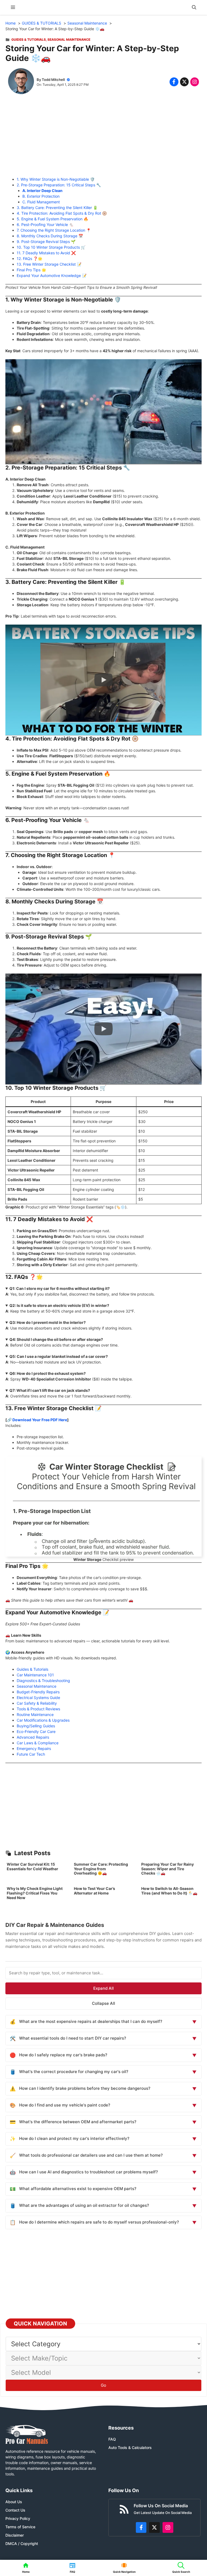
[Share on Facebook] (174, 82)
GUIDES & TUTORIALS (29, 40)
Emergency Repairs (34, 1748)
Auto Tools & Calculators (130, 2447)
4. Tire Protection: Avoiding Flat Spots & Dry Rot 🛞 (62, 213)
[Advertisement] (103, 139)
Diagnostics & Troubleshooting (43, 1681)
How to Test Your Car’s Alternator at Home (94, 1891)
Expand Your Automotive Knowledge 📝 (52, 275)
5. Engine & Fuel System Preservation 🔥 (52, 219)
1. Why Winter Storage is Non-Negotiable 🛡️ (56, 179)
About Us (14, 2502)
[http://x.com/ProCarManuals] (154, 2527)
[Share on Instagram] (195, 82)
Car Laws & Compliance (38, 1743)
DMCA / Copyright (22, 2544)
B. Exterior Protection (41, 196)
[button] (194, 7)
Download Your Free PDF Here (40, 1420)
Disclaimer (15, 2535)
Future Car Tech (31, 1754)
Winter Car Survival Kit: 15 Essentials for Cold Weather (32, 1866)
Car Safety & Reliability (37, 1703)
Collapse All (103, 2003)
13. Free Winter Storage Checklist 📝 (49, 264)
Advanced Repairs (33, 1737)
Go (103, 2385)
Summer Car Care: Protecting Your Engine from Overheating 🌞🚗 (101, 1869)
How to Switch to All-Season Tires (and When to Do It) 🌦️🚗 (169, 1891)
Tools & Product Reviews (38, 1709)
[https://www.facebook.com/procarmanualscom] (141, 2527)
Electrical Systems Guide (38, 1698)
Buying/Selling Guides (36, 1726)
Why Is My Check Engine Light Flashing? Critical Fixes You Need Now (35, 1893)
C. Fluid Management (41, 202)
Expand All (103, 1988)
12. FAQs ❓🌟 (30, 258)
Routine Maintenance (35, 1715)
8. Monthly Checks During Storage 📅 (50, 236)
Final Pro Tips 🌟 (31, 270)
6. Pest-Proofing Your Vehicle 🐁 (45, 225)
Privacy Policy (18, 2518)
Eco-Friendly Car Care (36, 1731)
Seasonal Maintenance (69, 40)
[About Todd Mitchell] (21, 82)
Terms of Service (20, 2527)
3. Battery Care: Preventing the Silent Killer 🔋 (57, 208)
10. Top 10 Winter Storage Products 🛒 (51, 247)
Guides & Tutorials (32, 1669)
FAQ (112, 2439)
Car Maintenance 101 (35, 1675)
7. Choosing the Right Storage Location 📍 (54, 230)
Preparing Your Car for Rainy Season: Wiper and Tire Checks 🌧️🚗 (168, 1869)
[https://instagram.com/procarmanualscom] (168, 2527)
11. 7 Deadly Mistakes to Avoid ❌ (46, 253)
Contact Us (15, 2510)
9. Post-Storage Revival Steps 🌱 (46, 242)
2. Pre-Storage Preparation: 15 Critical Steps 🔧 (59, 185)
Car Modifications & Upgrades (43, 1720)
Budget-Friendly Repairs (38, 1692)
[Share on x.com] (184, 82)
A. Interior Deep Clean (42, 191)
